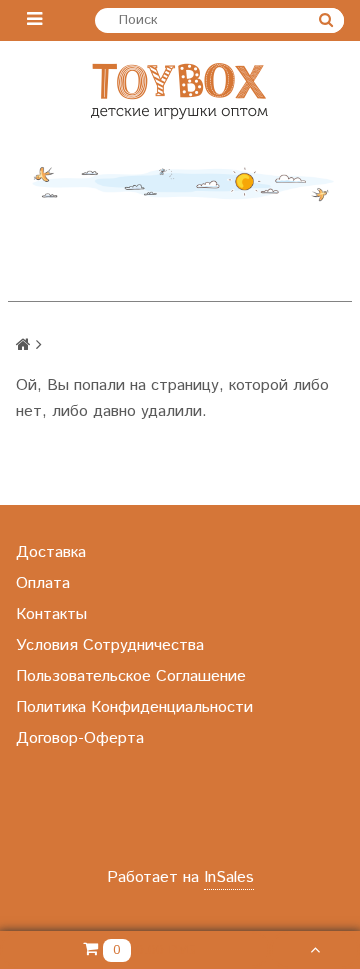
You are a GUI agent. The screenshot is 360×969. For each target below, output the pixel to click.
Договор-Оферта (80, 738)
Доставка (51, 552)
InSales (229, 877)
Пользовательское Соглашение (131, 676)
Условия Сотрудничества (110, 645)
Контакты (51, 614)
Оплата (43, 583)
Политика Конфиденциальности (134, 707)
